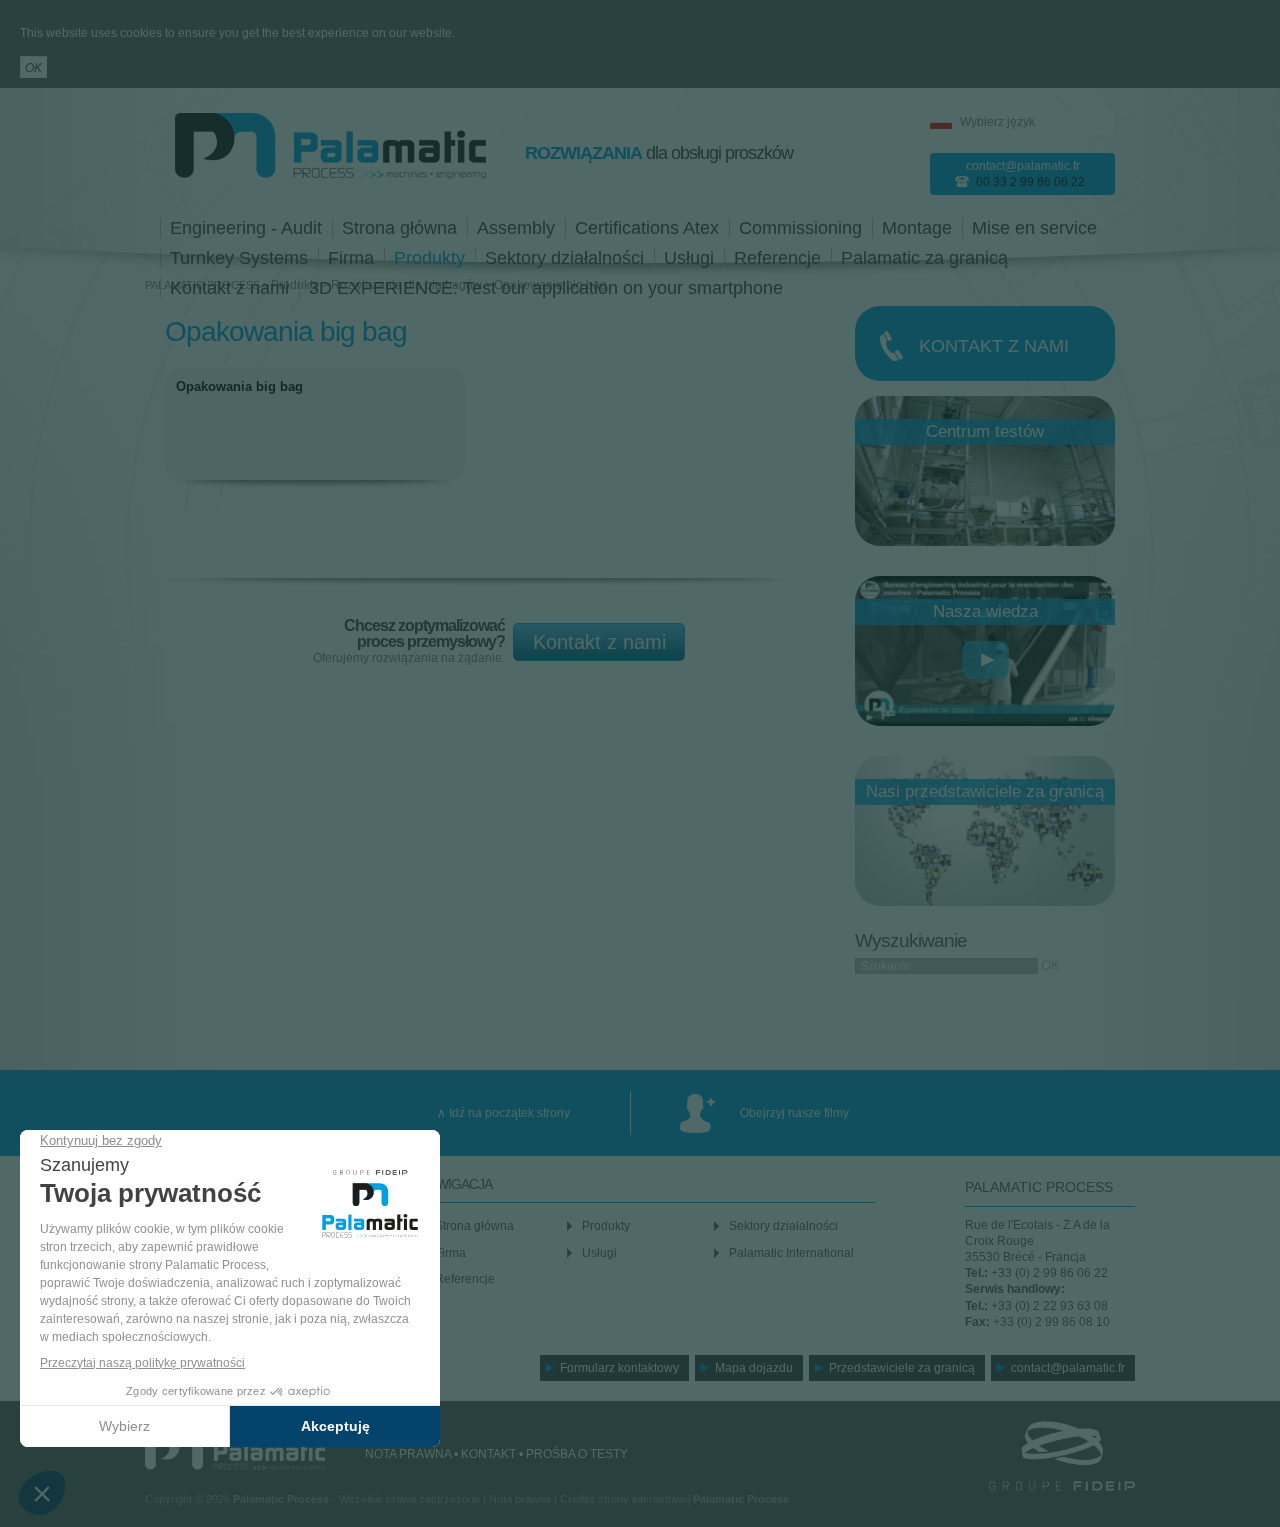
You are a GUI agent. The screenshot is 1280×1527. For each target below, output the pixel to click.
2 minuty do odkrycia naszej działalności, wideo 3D (985, 658)
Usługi (689, 258)
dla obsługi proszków (659, 153)
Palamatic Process (235, 1450)
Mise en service (1034, 228)
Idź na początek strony (509, 1113)
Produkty (429, 258)
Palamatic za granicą (924, 258)
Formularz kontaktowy (619, 1368)
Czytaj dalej (315, 430)
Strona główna (399, 228)
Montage (917, 228)
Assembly (516, 228)
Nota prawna (408, 1454)
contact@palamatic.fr (1023, 166)
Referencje (777, 258)
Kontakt (488, 1454)
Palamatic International (791, 1253)
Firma (351, 258)
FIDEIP (1035, 1456)
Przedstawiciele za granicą (902, 1368)
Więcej (985, 343)
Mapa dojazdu (754, 1368)
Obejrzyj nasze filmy (794, 1113)
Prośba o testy (577, 1454)
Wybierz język (997, 122)
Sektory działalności (564, 258)
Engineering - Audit (246, 228)
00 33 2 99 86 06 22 (1030, 182)
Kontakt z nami (599, 642)
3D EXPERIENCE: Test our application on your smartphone (546, 288)
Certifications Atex (647, 228)
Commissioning (800, 228)
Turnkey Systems (239, 258)
